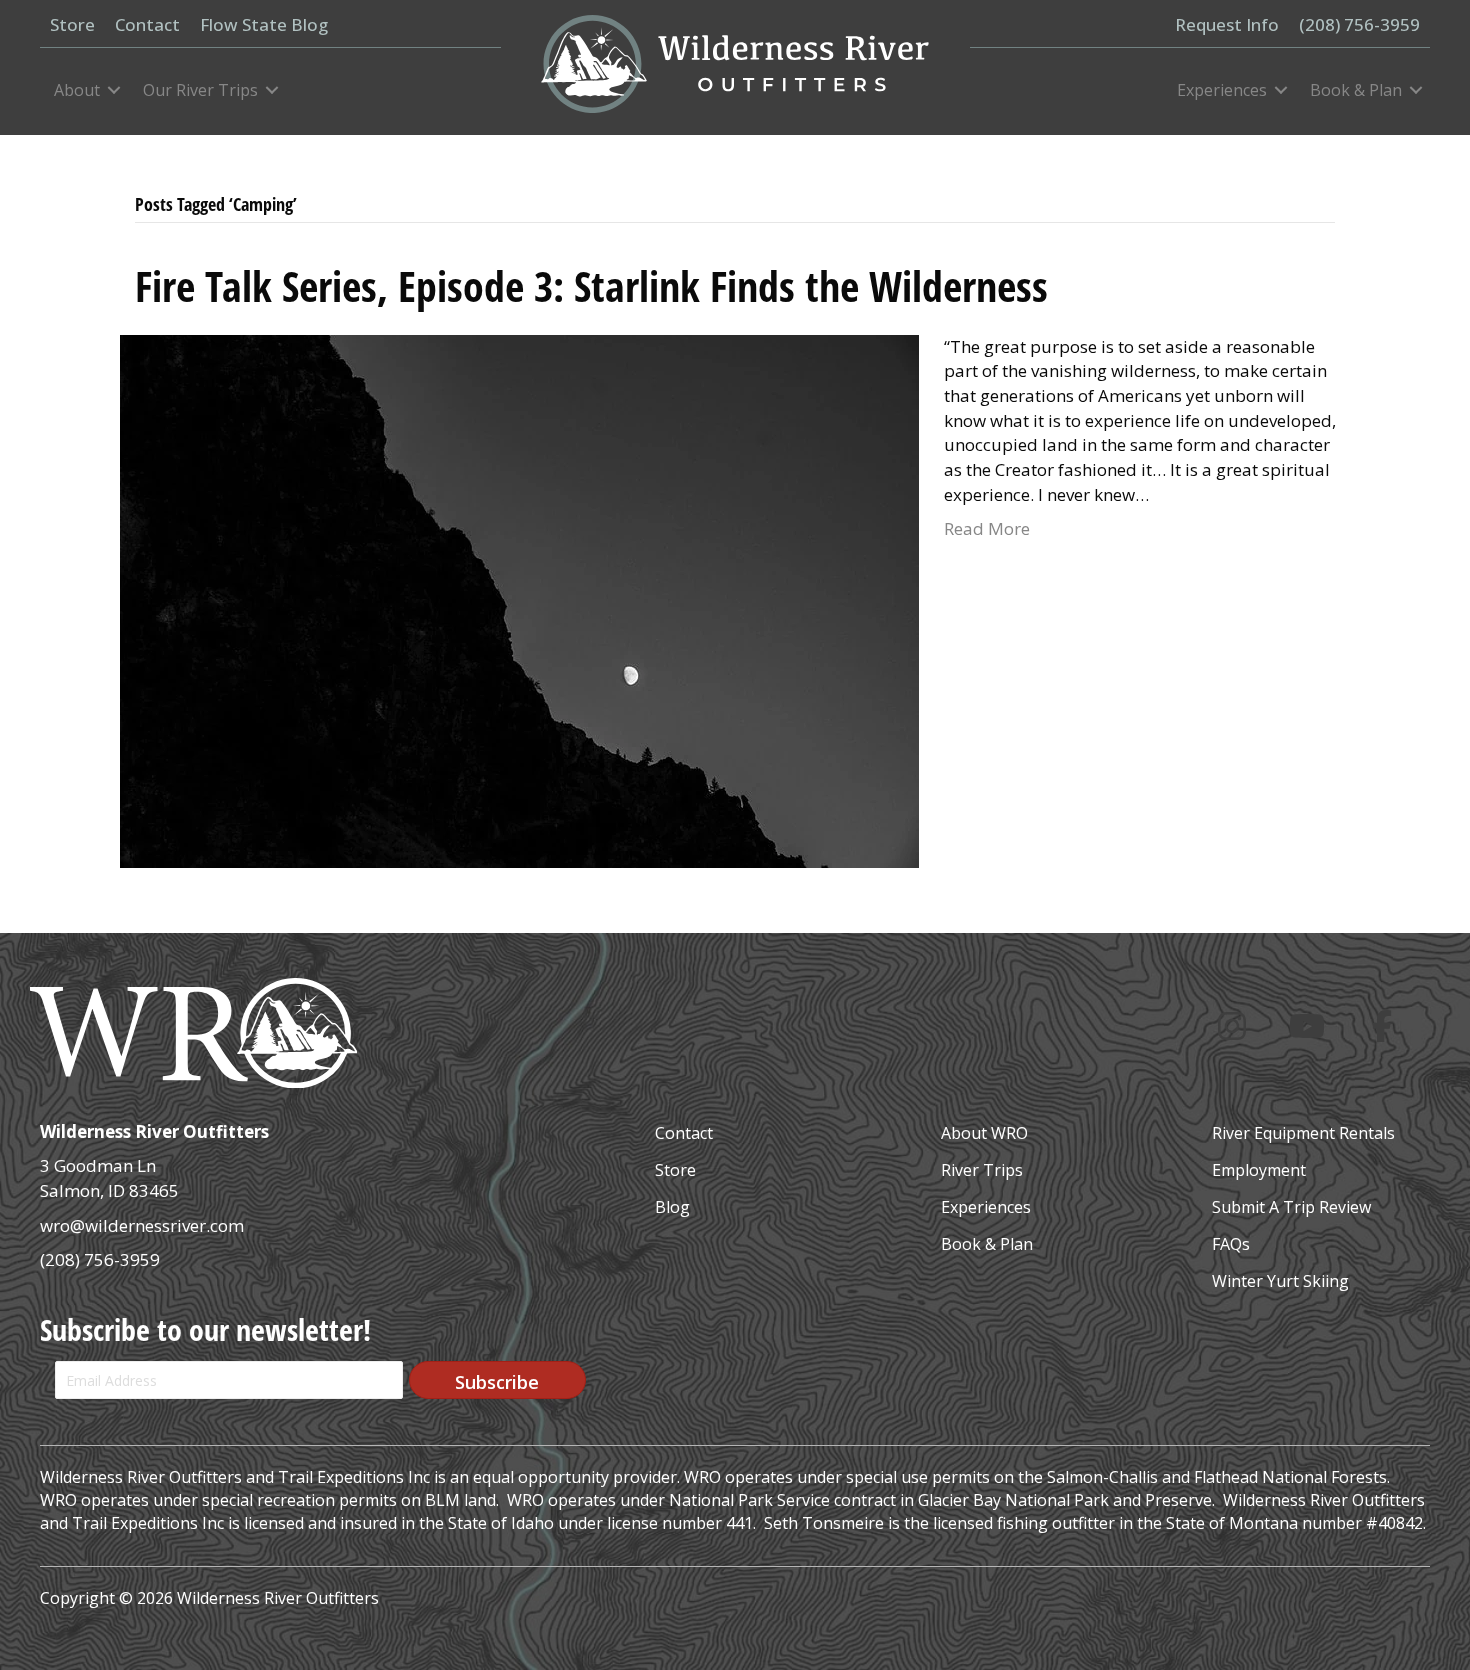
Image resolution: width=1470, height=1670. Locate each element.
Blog (672, 1207)
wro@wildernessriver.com (142, 1225)
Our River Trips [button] (200, 90)
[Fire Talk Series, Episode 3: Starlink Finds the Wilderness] (519, 599)
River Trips (982, 1170)
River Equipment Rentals (1303, 1133)
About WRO (984, 1133)
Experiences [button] (1222, 90)
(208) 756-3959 (100, 1259)
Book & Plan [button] (1356, 90)
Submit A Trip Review (1291, 1207)
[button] (497, 1380)
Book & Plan (987, 1244)
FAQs (1231, 1244)
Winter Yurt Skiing (1280, 1281)
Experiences (986, 1207)
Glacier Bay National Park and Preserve (1065, 1500)
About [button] (77, 90)
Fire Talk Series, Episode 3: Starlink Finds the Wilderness (591, 285)
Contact (684, 1133)
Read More (987, 528)
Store (675, 1170)
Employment (1259, 1170)
